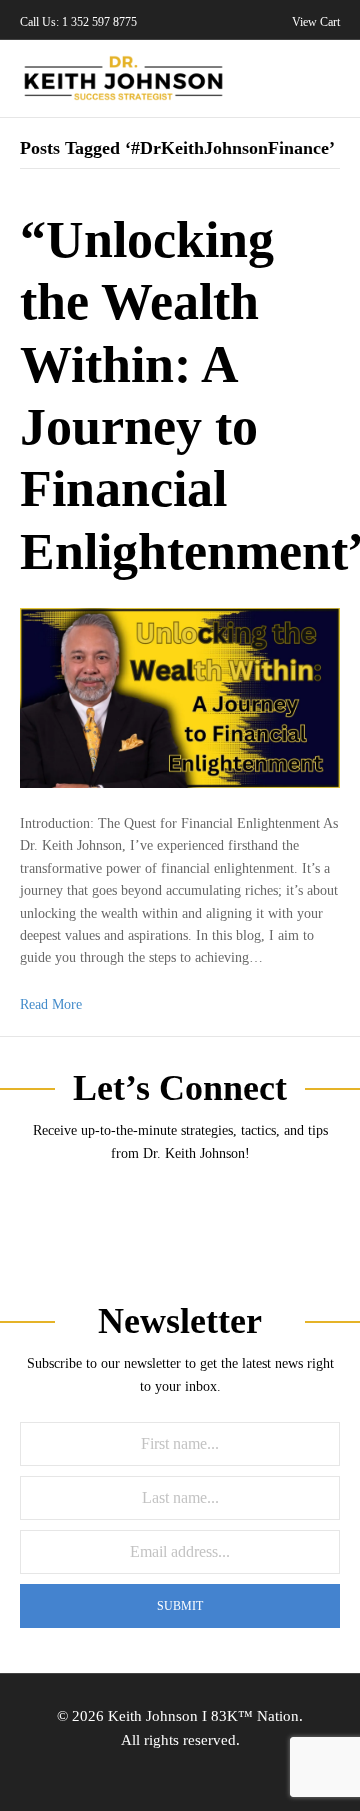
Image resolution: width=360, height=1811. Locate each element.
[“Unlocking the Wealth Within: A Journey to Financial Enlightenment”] (180, 696)
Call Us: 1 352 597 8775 (78, 22)
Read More (51, 1004)
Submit (180, 1606)
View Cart (314, 22)
